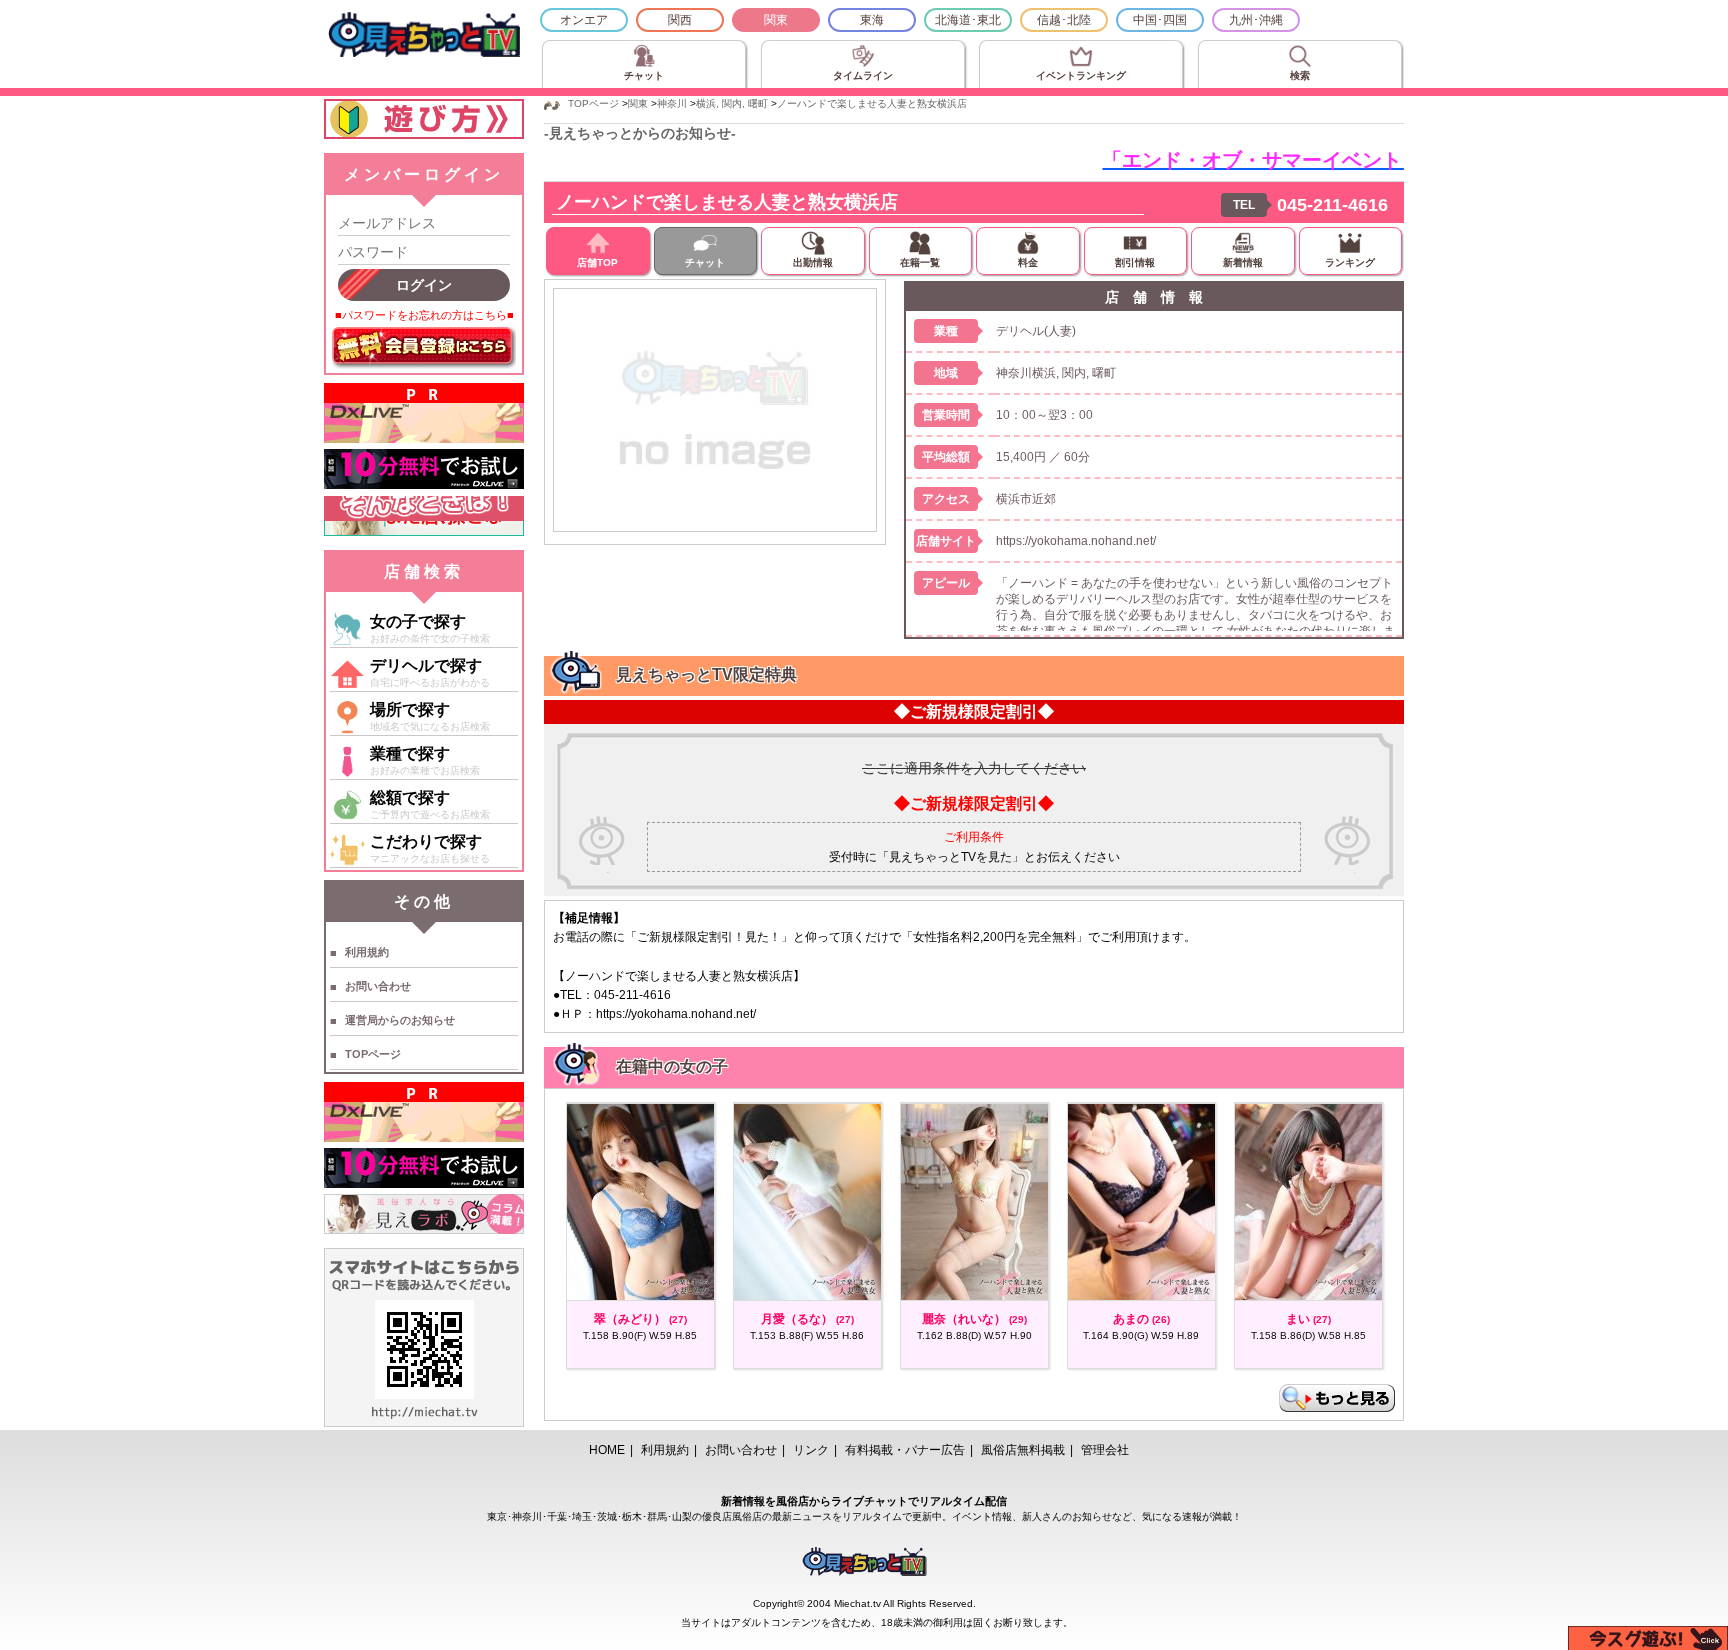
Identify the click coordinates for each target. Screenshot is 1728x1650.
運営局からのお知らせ (400, 1020)
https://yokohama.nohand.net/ (1076, 541)
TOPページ (373, 1054)
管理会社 (1105, 1450)
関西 (680, 20)
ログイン (424, 285)
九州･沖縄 (1256, 20)
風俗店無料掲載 (1023, 1450)
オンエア (584, 20)
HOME (607, 1450)
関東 (776, 20)
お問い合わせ (378, 986)
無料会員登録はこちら (424, 348)
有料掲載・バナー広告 (905, 1450)
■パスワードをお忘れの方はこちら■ (424, 315)
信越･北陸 (1064, 20)
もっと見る (1337, 1398)
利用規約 (367, 952)
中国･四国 (1160, 20)
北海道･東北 (968, 20)
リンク (811, 1450)
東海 (872, 20)
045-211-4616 (1332, 205)
